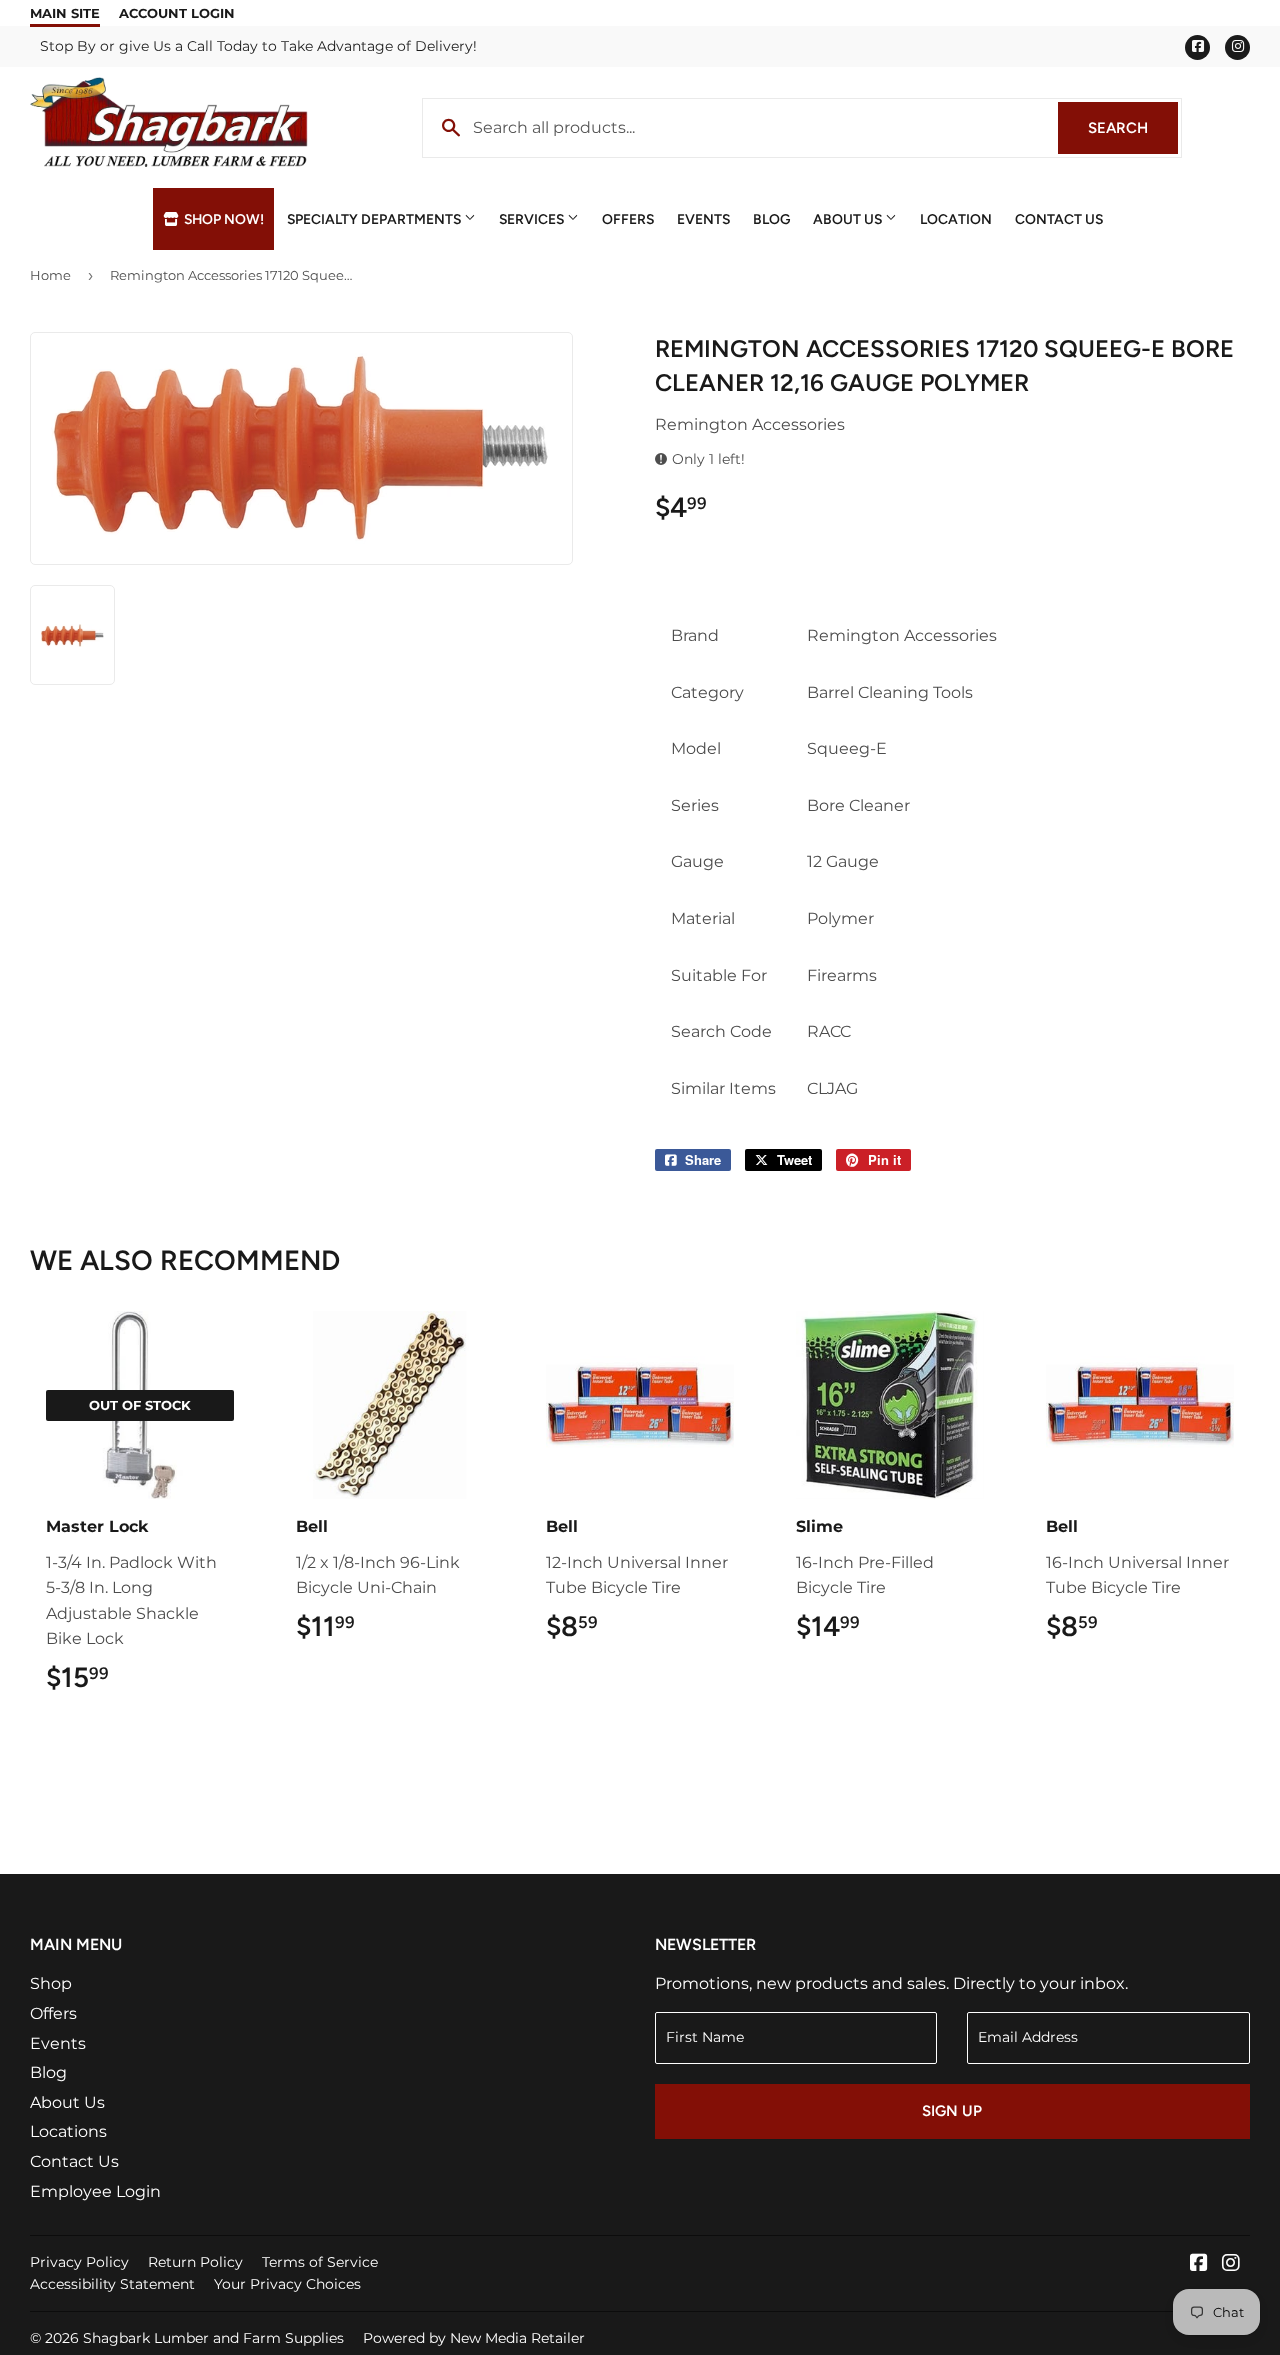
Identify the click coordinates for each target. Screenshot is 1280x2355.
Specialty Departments (375, 219)
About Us (849, 219)
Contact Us (1059, 219)
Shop (51, 1983)
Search (1133, 128)
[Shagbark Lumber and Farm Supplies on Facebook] (1199, 2264)
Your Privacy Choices (287, 2284)
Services (533, 219)
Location (956, 219)
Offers (628, 219)
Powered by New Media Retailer (474, 2338)
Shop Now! (222, 219)
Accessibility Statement (112, 2284)
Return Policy (195, 2262)
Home (50, 275)
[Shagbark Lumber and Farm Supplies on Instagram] (1231, 2264)
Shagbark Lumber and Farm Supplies (213, 2338)
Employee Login (95, 2191)
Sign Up (952, 2111)
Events (703, 219)
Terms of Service (320, 2262)
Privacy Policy (79, 2262)
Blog (771, 219)
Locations (68, 2131)
